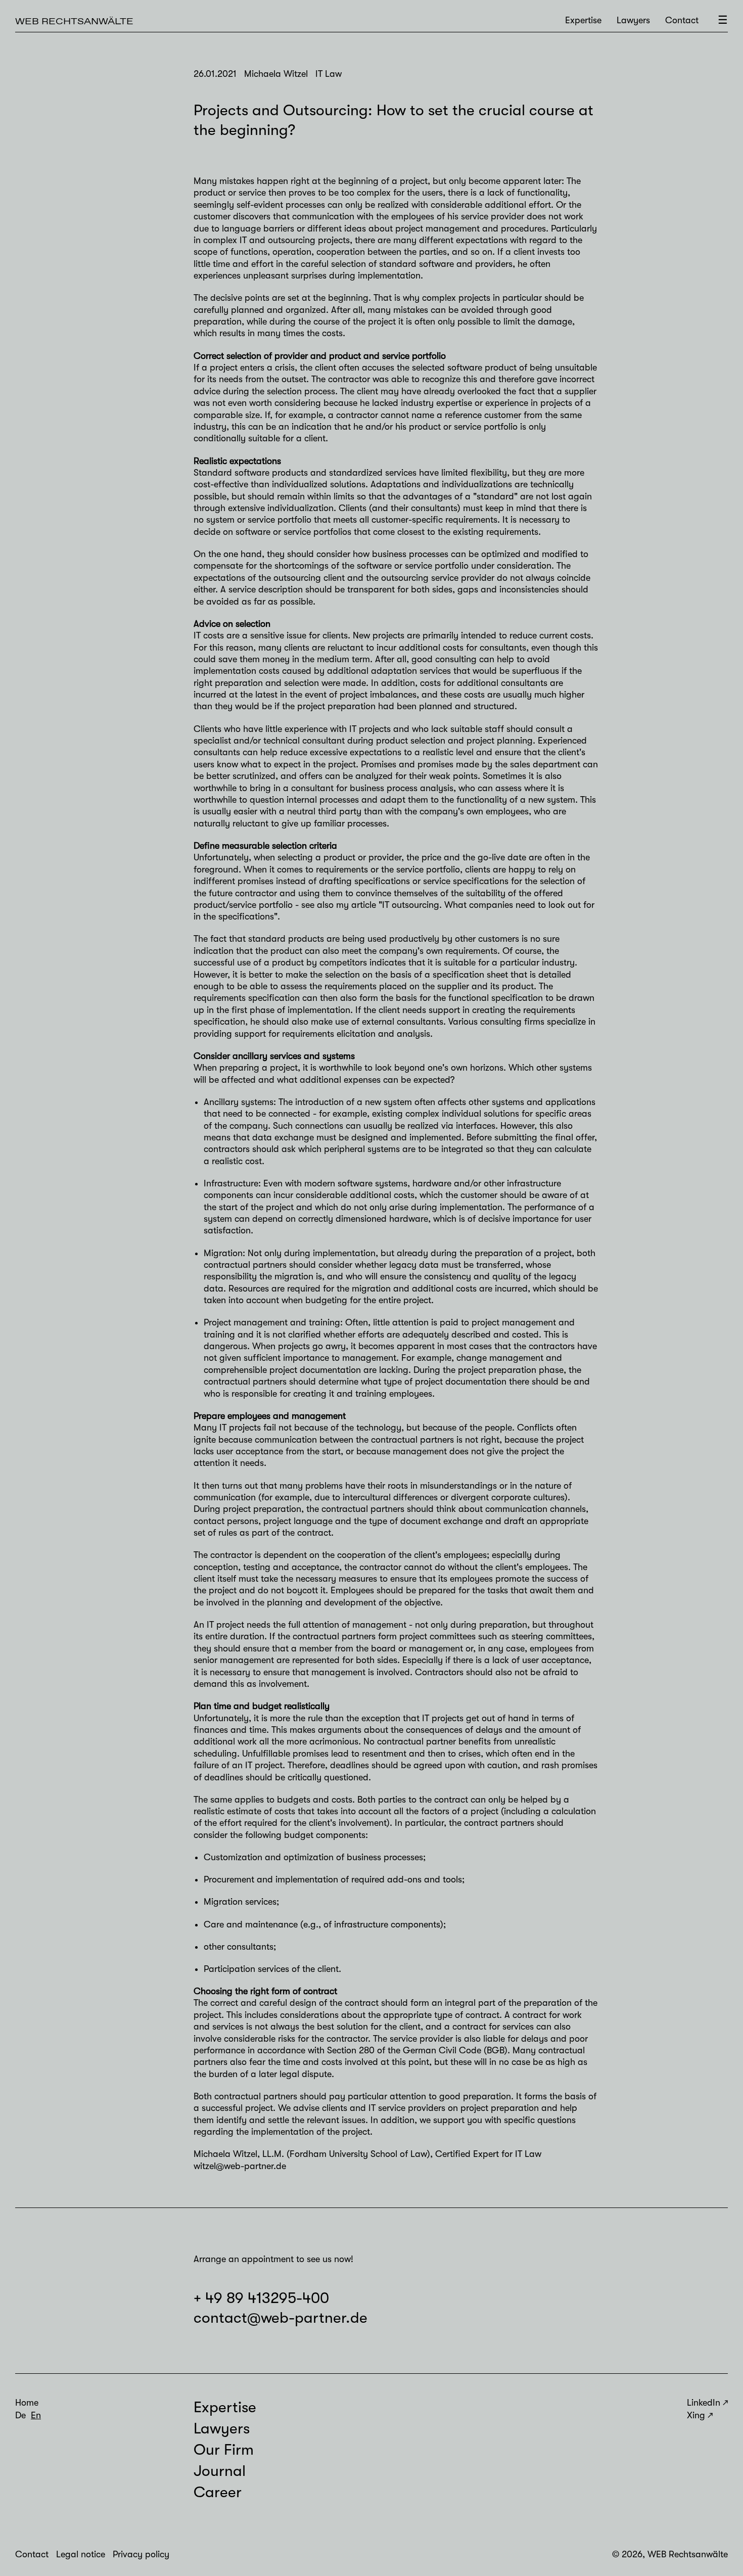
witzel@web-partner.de (240, 2166)
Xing (696, 2415)
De (20, 2415)
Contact (682, 20)
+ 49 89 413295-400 (261, 2298)
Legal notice (81, 2554)
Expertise (583, 20)
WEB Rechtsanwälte (74, 21)
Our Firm (224, 2450)
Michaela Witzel (225, 2154)
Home (27, 2403)
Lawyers (633, 20)
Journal (220, 2471)
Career (218, 2492)
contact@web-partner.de (281, 2318)
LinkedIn (704, 2403)
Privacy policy (141, 2554)
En (36, 2415)
